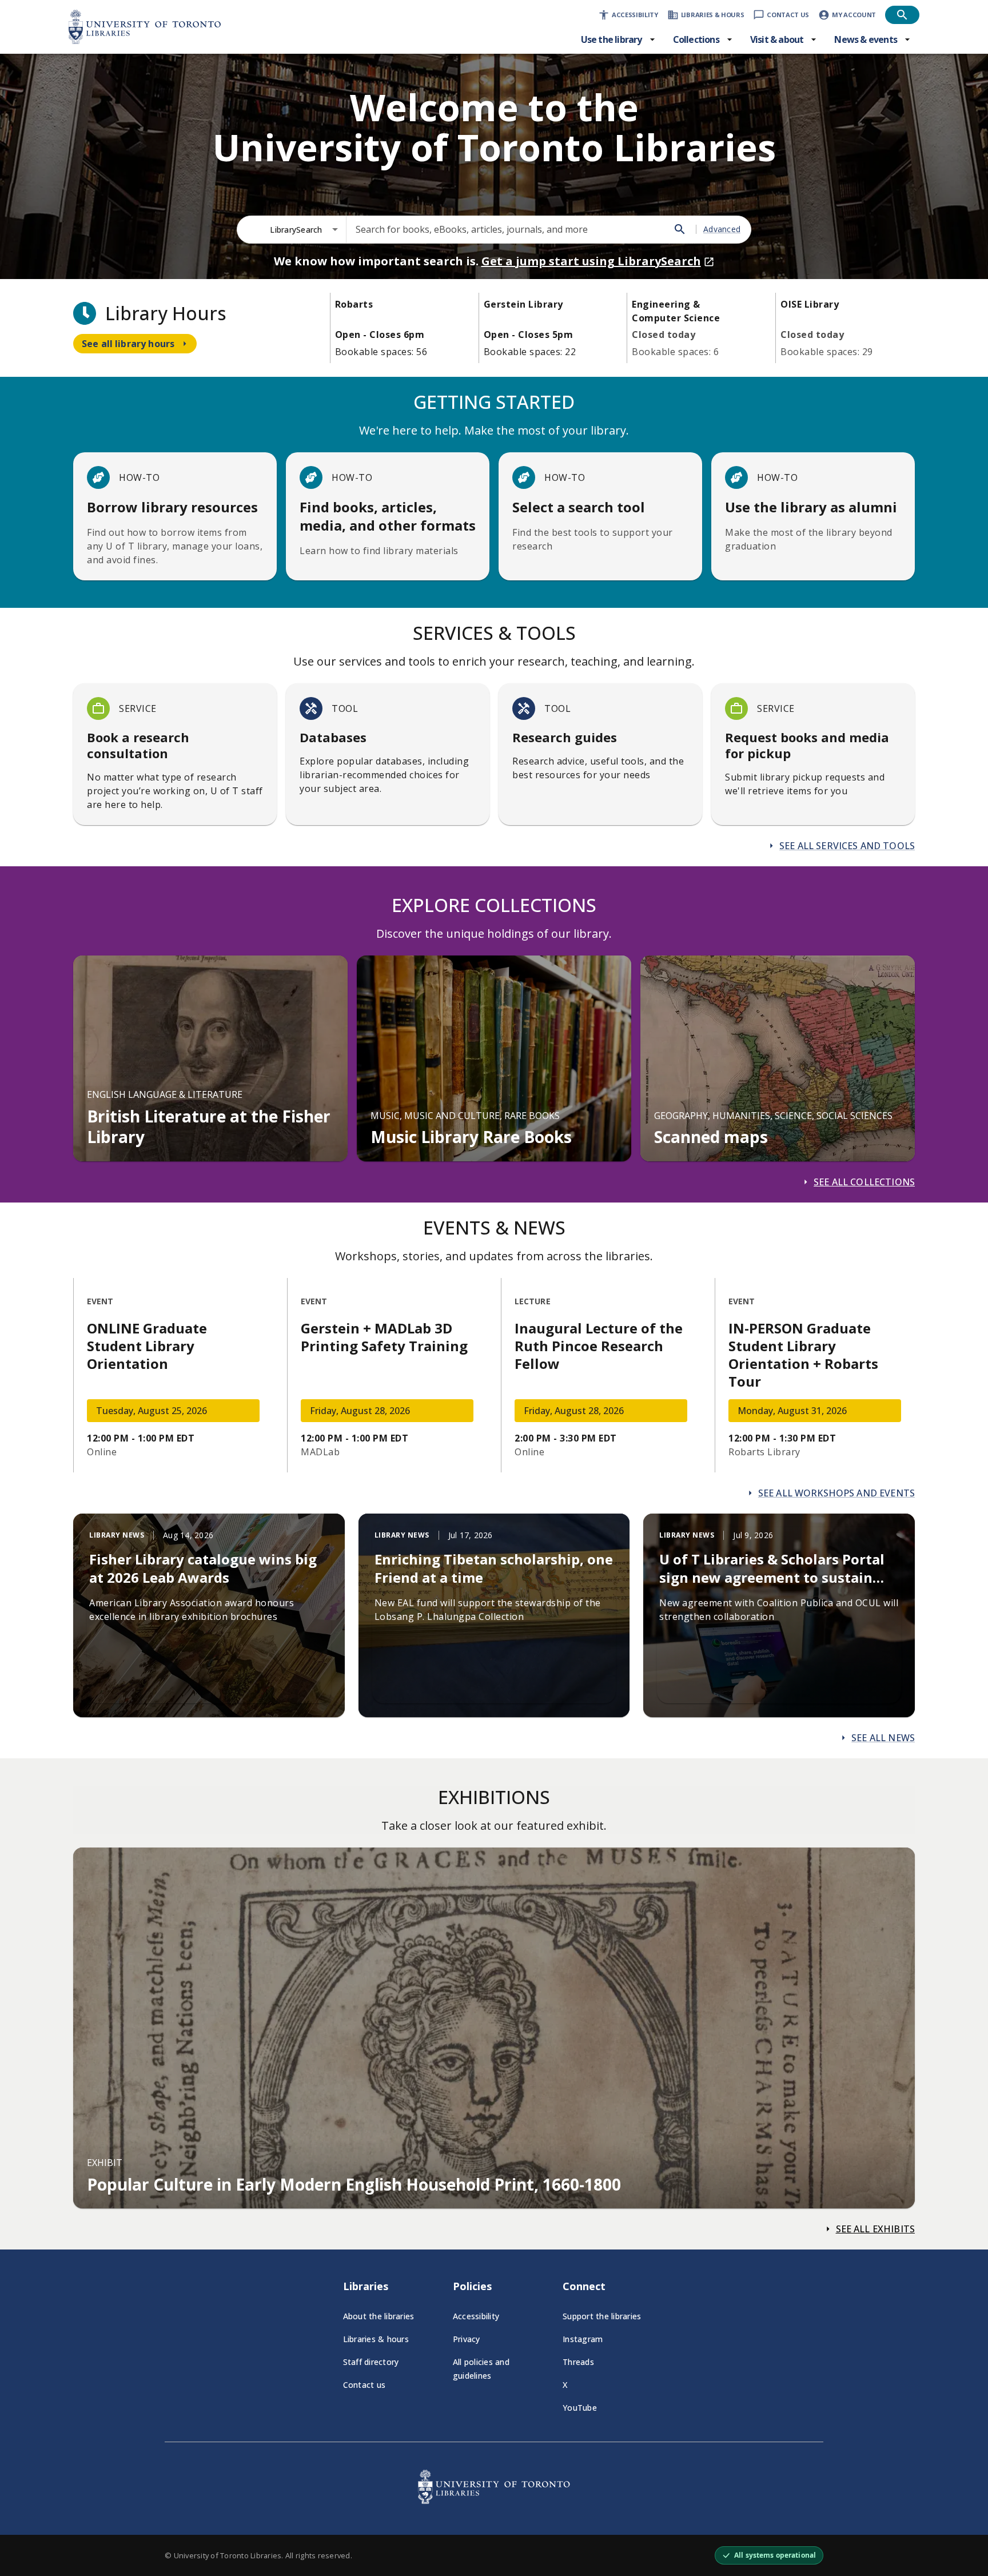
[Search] (680, 229)
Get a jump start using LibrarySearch (591, 261)
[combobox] (304, 230)
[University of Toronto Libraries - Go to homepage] (494, 2501)
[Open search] (902, 15)
